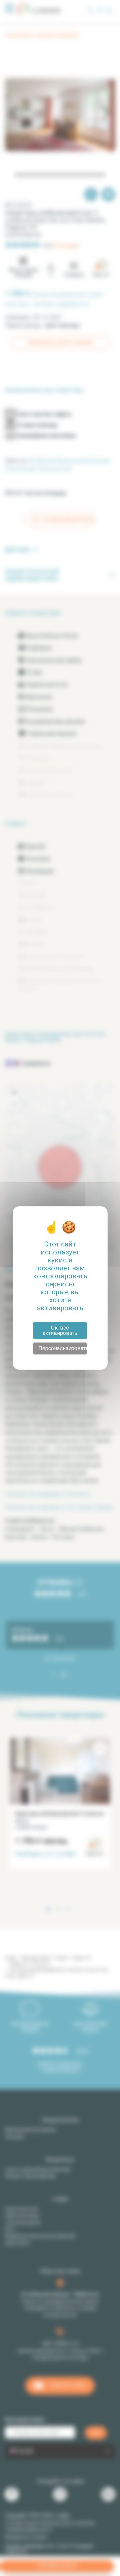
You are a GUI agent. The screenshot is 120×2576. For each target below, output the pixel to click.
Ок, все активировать (60, 1330)
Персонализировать (62, 1348)
